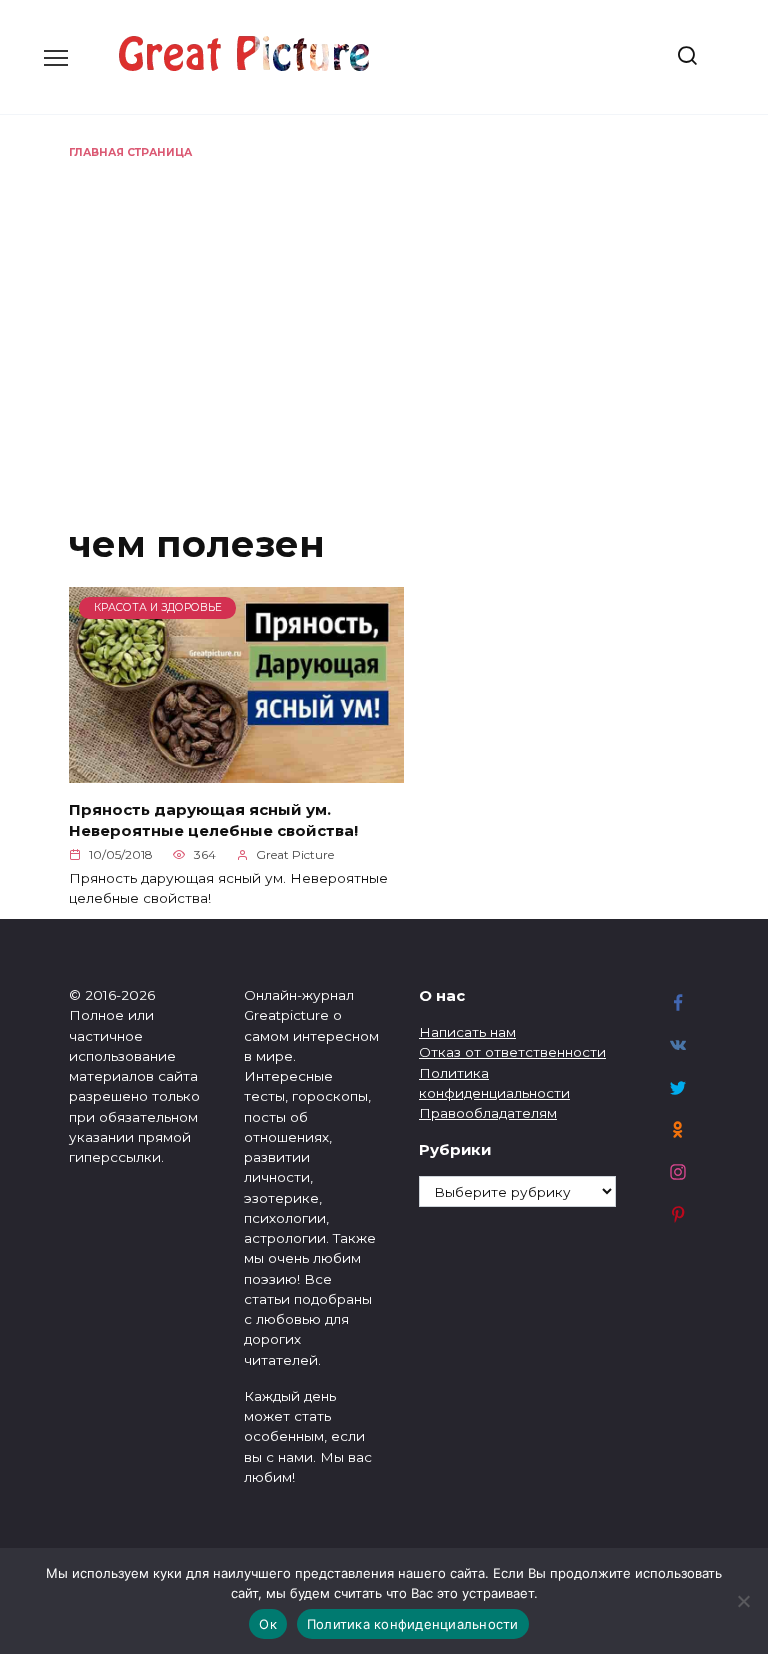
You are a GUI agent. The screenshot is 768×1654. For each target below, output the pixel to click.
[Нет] (743, 1601)
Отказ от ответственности (512, 1052)
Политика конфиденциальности (413, 1624)
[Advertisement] (384, 311)
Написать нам (467, 1032)
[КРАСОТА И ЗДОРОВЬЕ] (236, 771)
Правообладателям (488, 1113)
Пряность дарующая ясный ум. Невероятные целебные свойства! (213, 819)
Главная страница (130, 152)
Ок (268, 1624)
